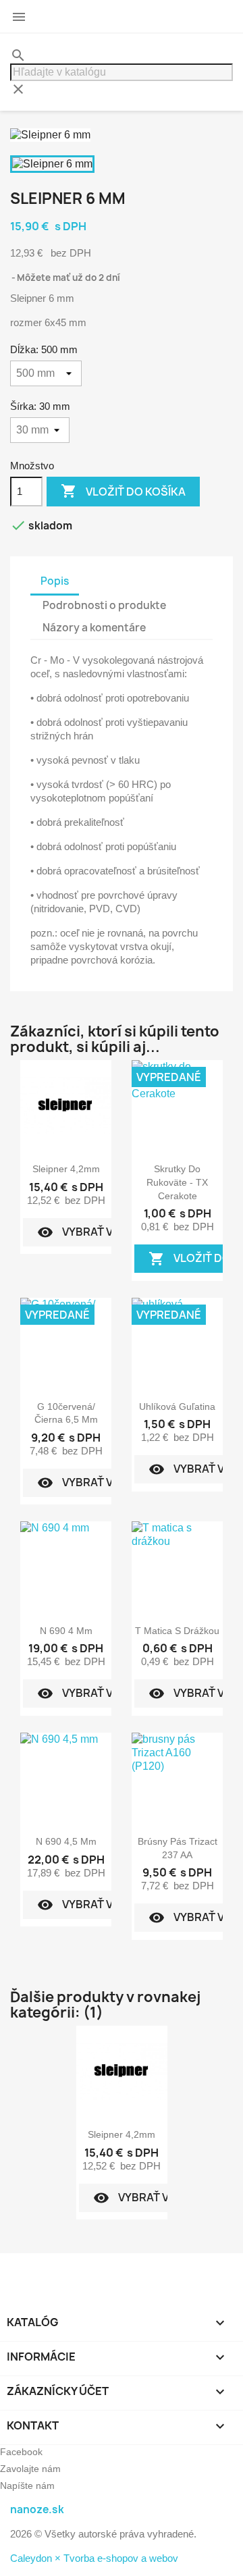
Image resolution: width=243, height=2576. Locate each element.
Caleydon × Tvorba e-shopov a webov (94, 2558)
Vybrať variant (94, 1232)
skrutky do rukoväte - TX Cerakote (177, 1182)
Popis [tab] (55, 581)
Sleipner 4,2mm (66, 1169)
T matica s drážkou (177, 1631)
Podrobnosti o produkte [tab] (104, 605)
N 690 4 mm (66, 1631)
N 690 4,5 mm (66, 1841)
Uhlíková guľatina (177, 1407)
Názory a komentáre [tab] (94, 628)
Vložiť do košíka (123, 491)
